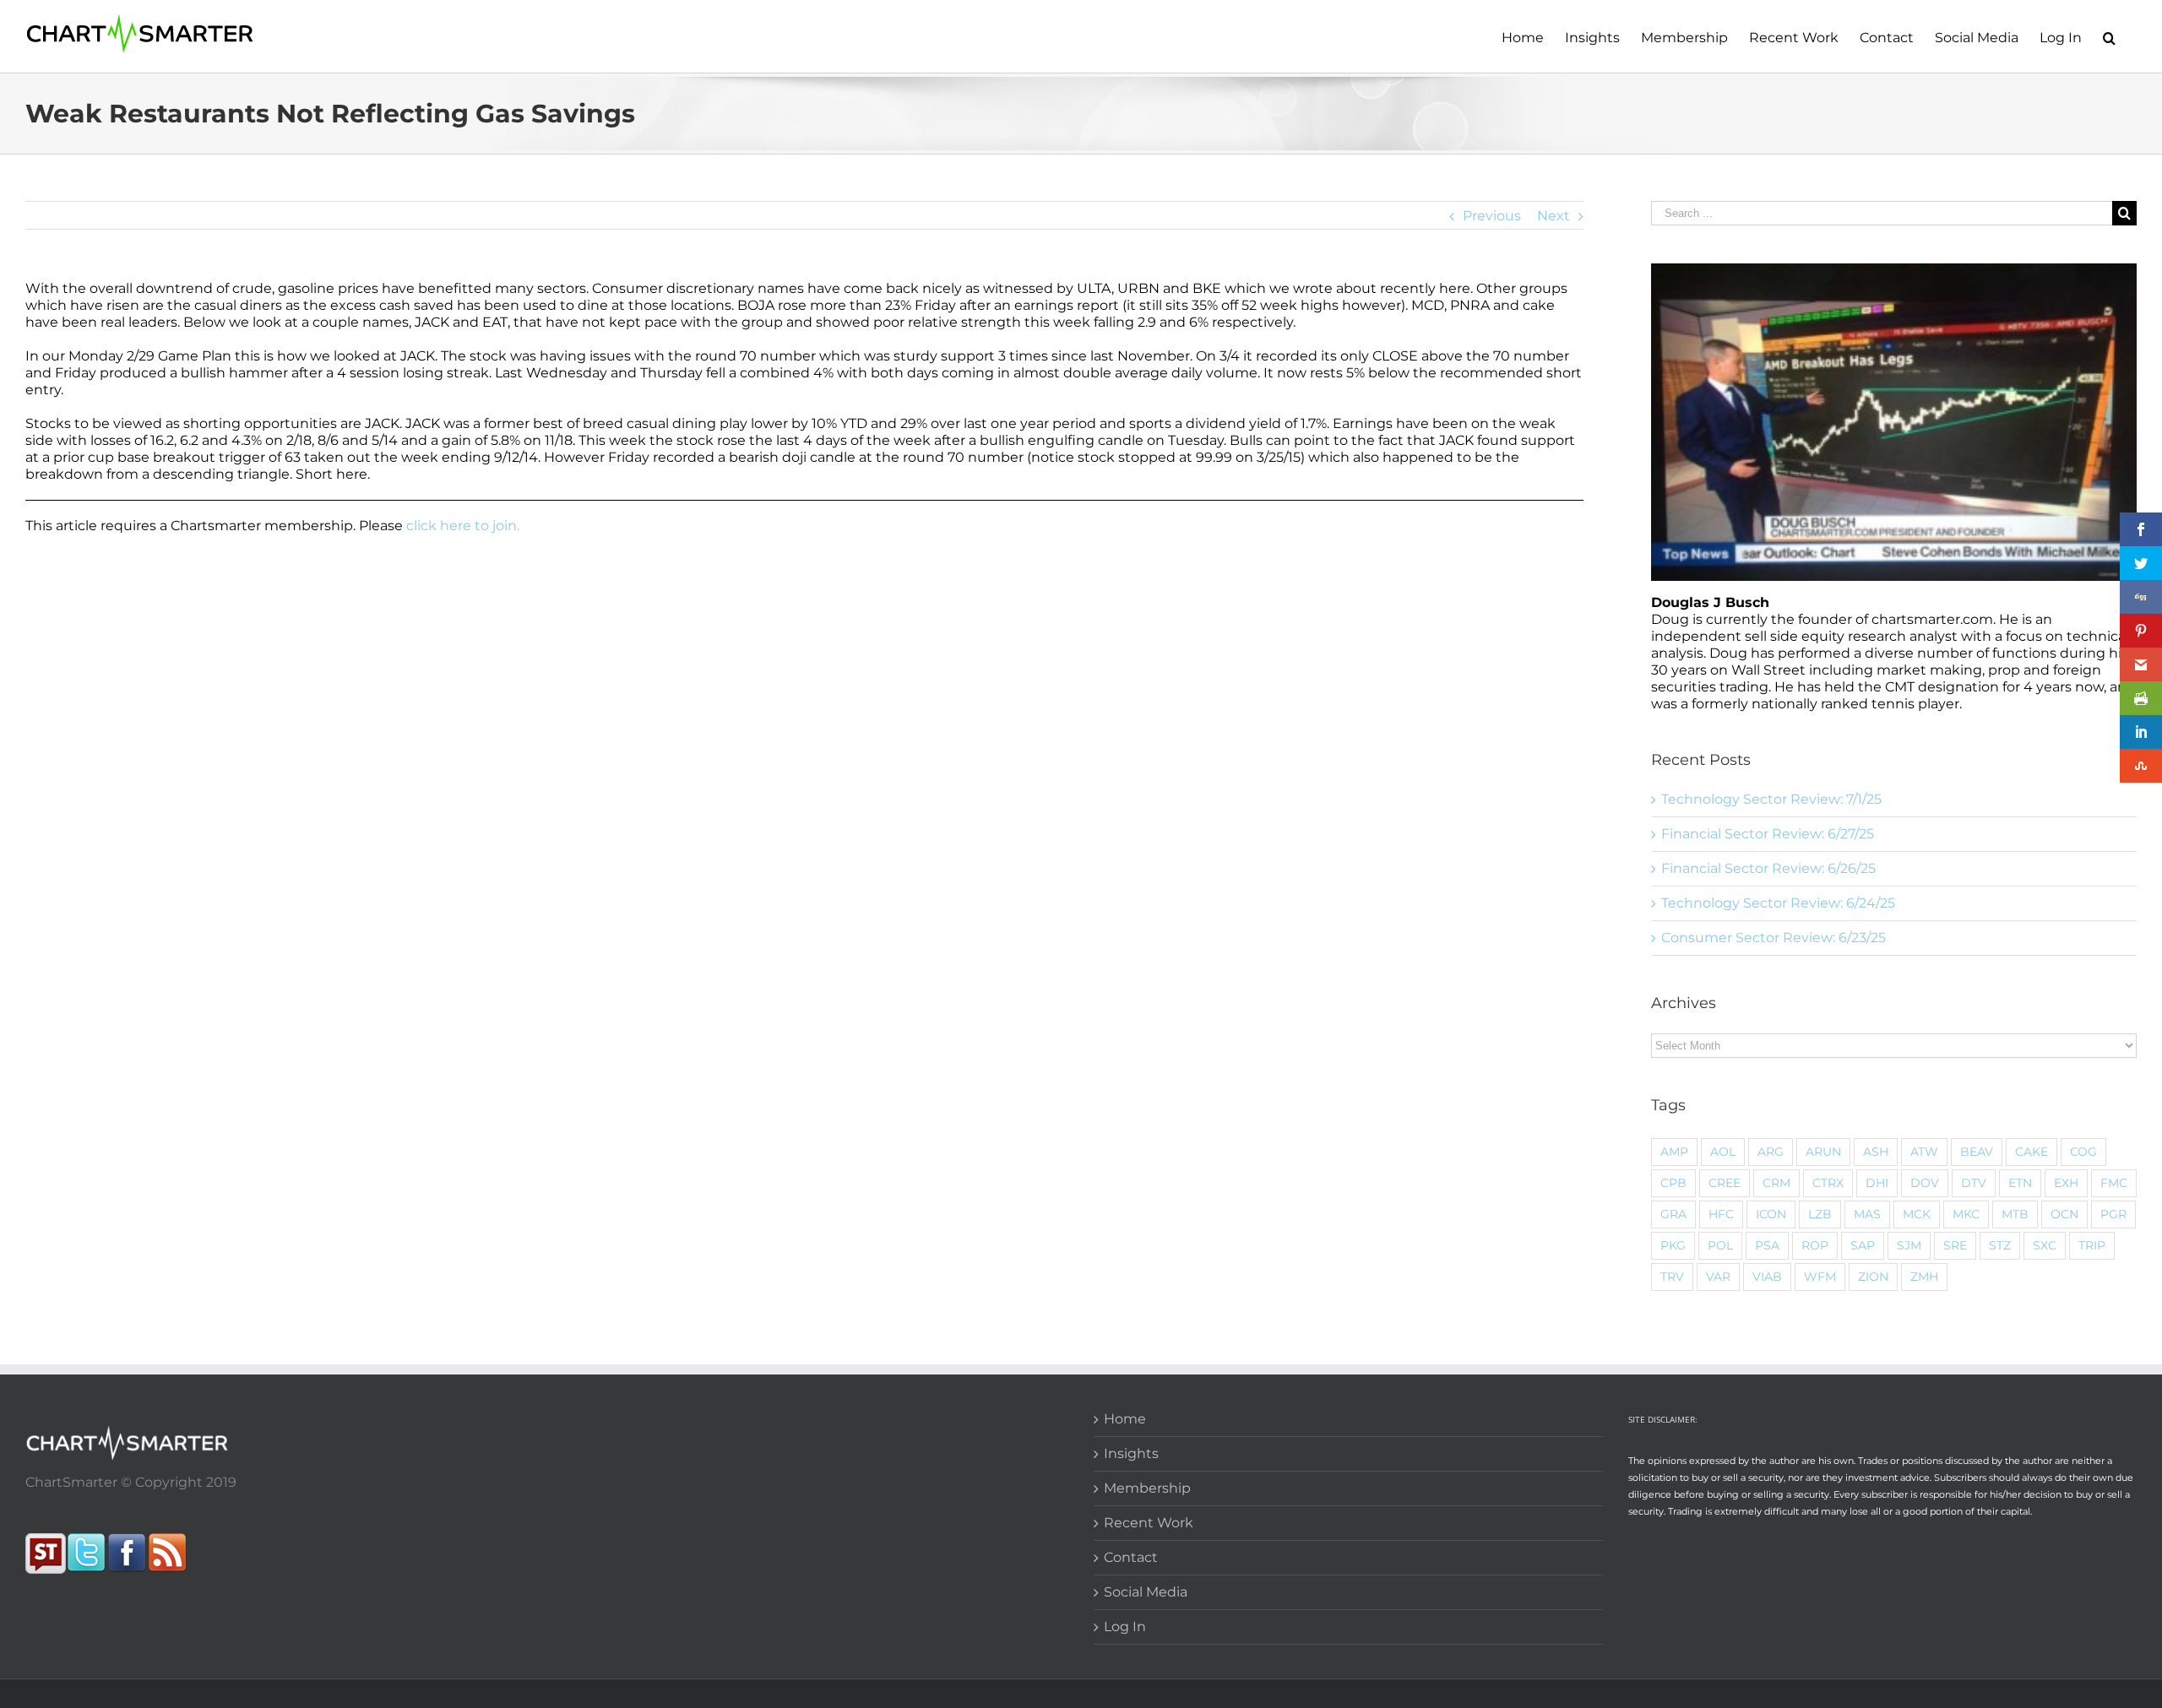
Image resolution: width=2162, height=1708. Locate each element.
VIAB (1767, 1277)
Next (1554, 216)
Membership (1147, 1488)
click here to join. (463, 526)
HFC (1721, 1214)
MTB (2015, 1214)
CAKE (2032, 1152)
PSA (1767, 1245)
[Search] (2109, 36)
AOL (1723, 1152)
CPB (1673, 1183)
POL (1720, 1245)
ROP (1815, 1245)
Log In (1125, 1627)
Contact (1131, 1557)
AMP (1674, 1152)
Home (1125, 1419)
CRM (1776, 1183)
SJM (1909, 1245)
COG (2083, 1152)
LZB (1820, 1214)
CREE (1725, 1183)
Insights (1131, 1453)
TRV (1672, 1277)
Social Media (1146, 1592)
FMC (2114, 1183)
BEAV (1977, 1152)
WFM (1820, 1277)
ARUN (1823, 1152)
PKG (1673, 1245)
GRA (1673, 1214)
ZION (1873, 1277)
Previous (1492, 216)
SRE (1955, 1245)
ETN (2020, 1183)
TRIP (2092, 1245)
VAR (1718, 1277)
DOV (1925, 1183)
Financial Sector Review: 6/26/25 (1768, 868)
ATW (1924, 1152)
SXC (2045, 1245)
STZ (2000, 1245)
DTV (1974, 1183)
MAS (1867, 1214)
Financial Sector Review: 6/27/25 (1768, 834)
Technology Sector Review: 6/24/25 (1778, 903)
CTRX (1828, 1183)
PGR (2113, 1214)
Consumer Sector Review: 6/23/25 (1774, 938)
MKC (1966, 1214)
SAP (1863, 1245)
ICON (1771, 1214)
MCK (1917, 1214)
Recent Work (1149, 1523)
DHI (1877, 1183)
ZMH (1924, 1277)
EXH (2066, 1183)
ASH (1876, 1152)
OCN (2064, 1214)
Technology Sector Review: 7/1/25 (1771, 799)
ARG (1771, 1152)
